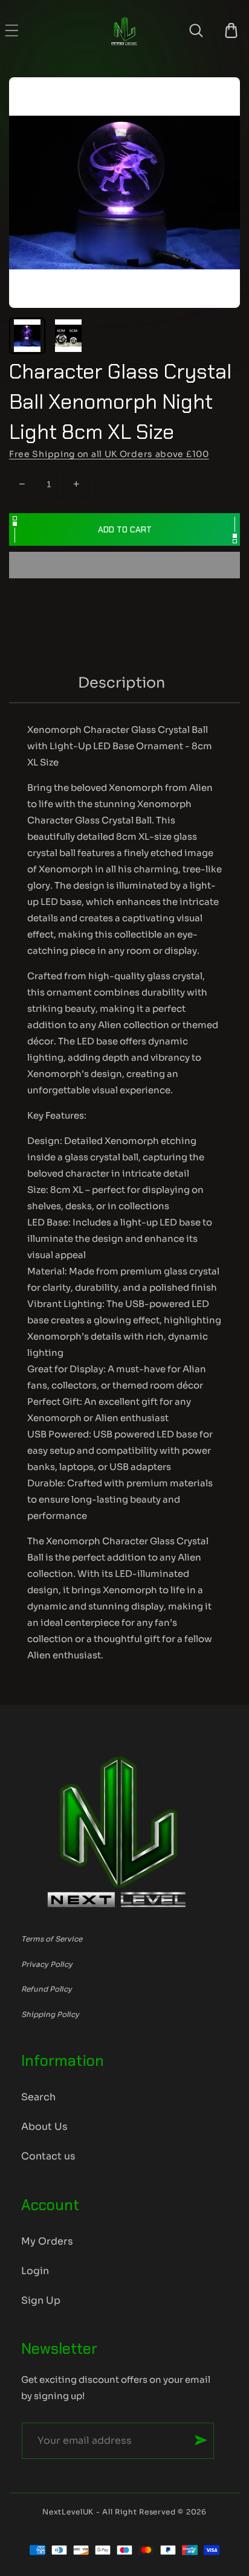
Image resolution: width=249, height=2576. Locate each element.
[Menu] (12, 30)
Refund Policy (47, 1989)
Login (35, 2271)
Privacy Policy (47, 1964)
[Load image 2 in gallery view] (68, 336)
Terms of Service (52, 1939)
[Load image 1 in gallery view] (27, 336)
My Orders (47, 2241)
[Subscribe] (201, 2440)
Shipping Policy (50, 2014)
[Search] (196, 30)
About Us (44, 2127)
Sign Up (41, 2300)
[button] (124, 566)
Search (38, 2097)
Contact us (48, 2156)
